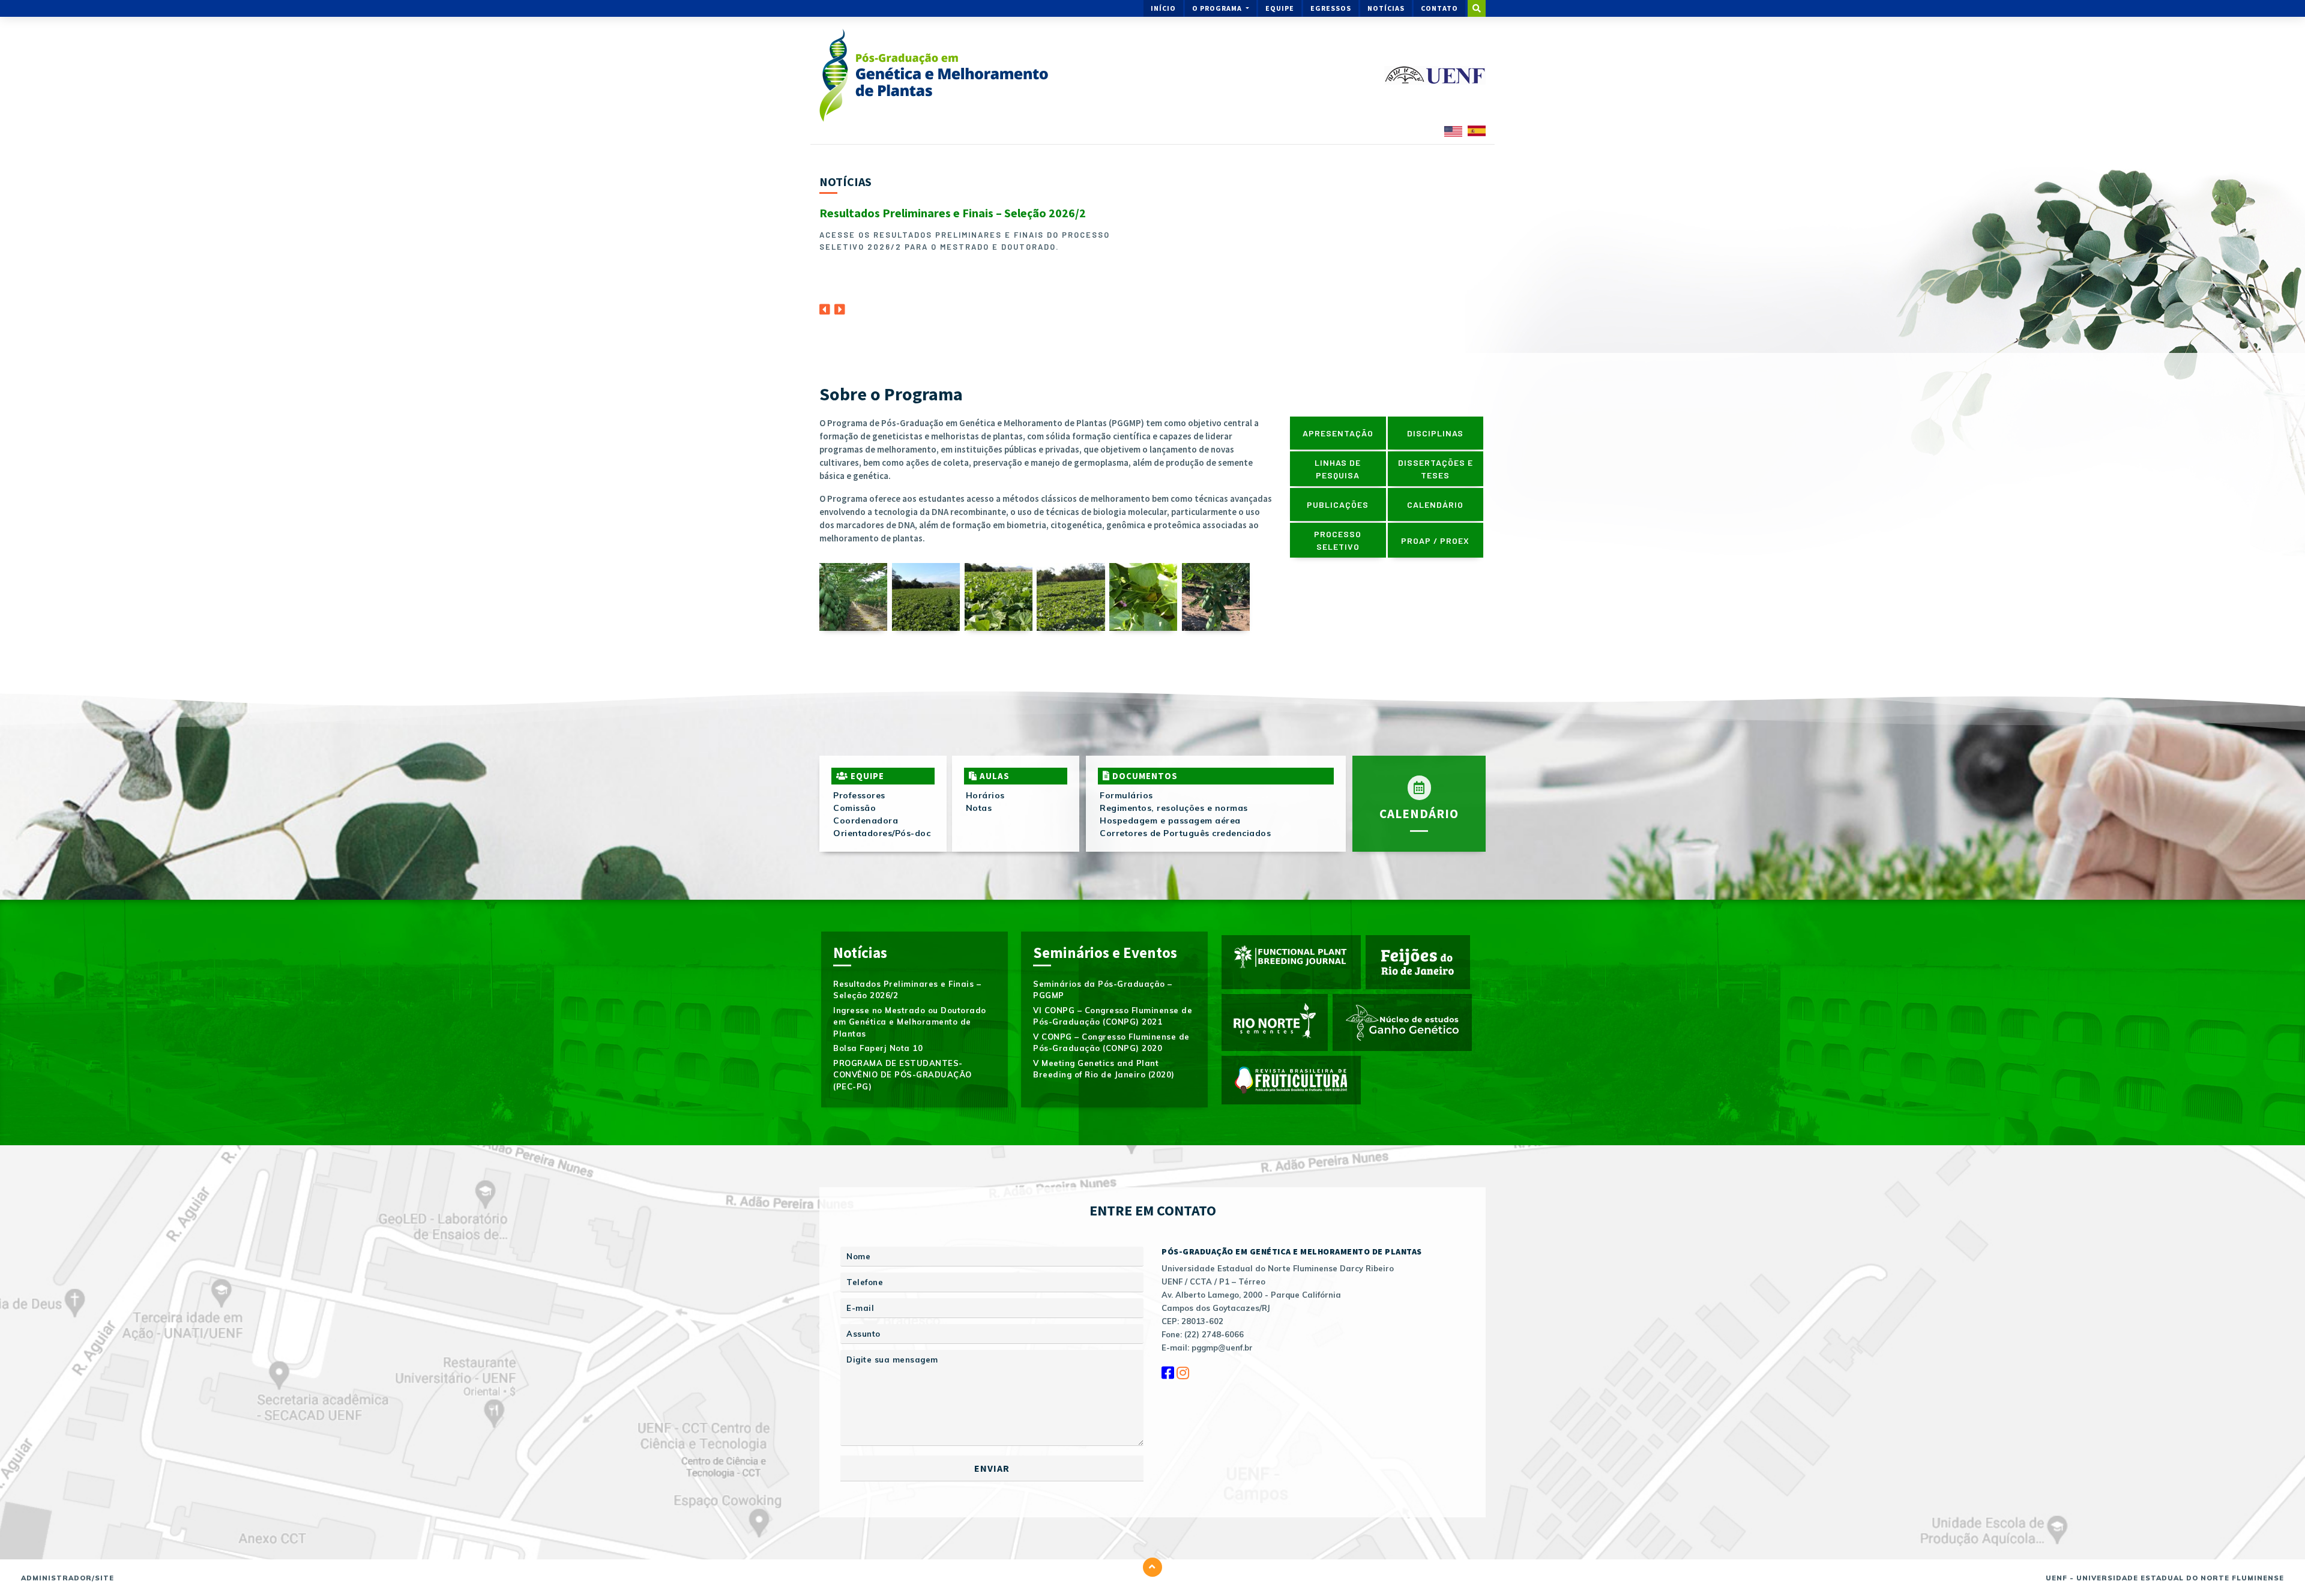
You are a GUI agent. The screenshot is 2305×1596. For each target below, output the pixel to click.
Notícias (1386, 8)
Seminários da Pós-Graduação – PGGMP (1103, 990)
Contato (1439, 8)
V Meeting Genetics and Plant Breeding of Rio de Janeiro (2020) (1104, 1069)
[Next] (840, 306)
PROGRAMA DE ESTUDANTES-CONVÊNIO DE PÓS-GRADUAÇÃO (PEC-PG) (902, 1075)
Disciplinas (1435, 433)
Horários (985, 795)
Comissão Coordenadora (866, 814)
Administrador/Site (68, 1578)
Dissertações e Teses (1436, 469)
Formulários (1126, 795)
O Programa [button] (1218, 8)
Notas (979, 808)
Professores (859, 795)
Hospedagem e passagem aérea (1170, 821)
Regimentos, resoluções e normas (1174, 808)
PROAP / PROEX (1435, 541)
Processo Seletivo (1338, 540)
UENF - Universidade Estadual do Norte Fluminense (2165, 1578)
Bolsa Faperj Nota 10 (878, 1048)
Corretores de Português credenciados (1185, 833)
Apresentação (1338, 433)
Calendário (1435, 504)
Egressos (1331, 8)
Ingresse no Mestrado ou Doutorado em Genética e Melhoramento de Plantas (910, 1022)
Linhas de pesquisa (1338, 469)
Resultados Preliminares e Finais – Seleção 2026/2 (953, 213)
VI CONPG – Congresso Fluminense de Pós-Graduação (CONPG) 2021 (1113, 1016)
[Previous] (825, 306)
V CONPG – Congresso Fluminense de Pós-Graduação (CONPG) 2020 (1111, 1043)
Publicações (1338, 504)
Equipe (1280, 8)
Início (1163, 8)
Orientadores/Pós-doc (882, 833)
